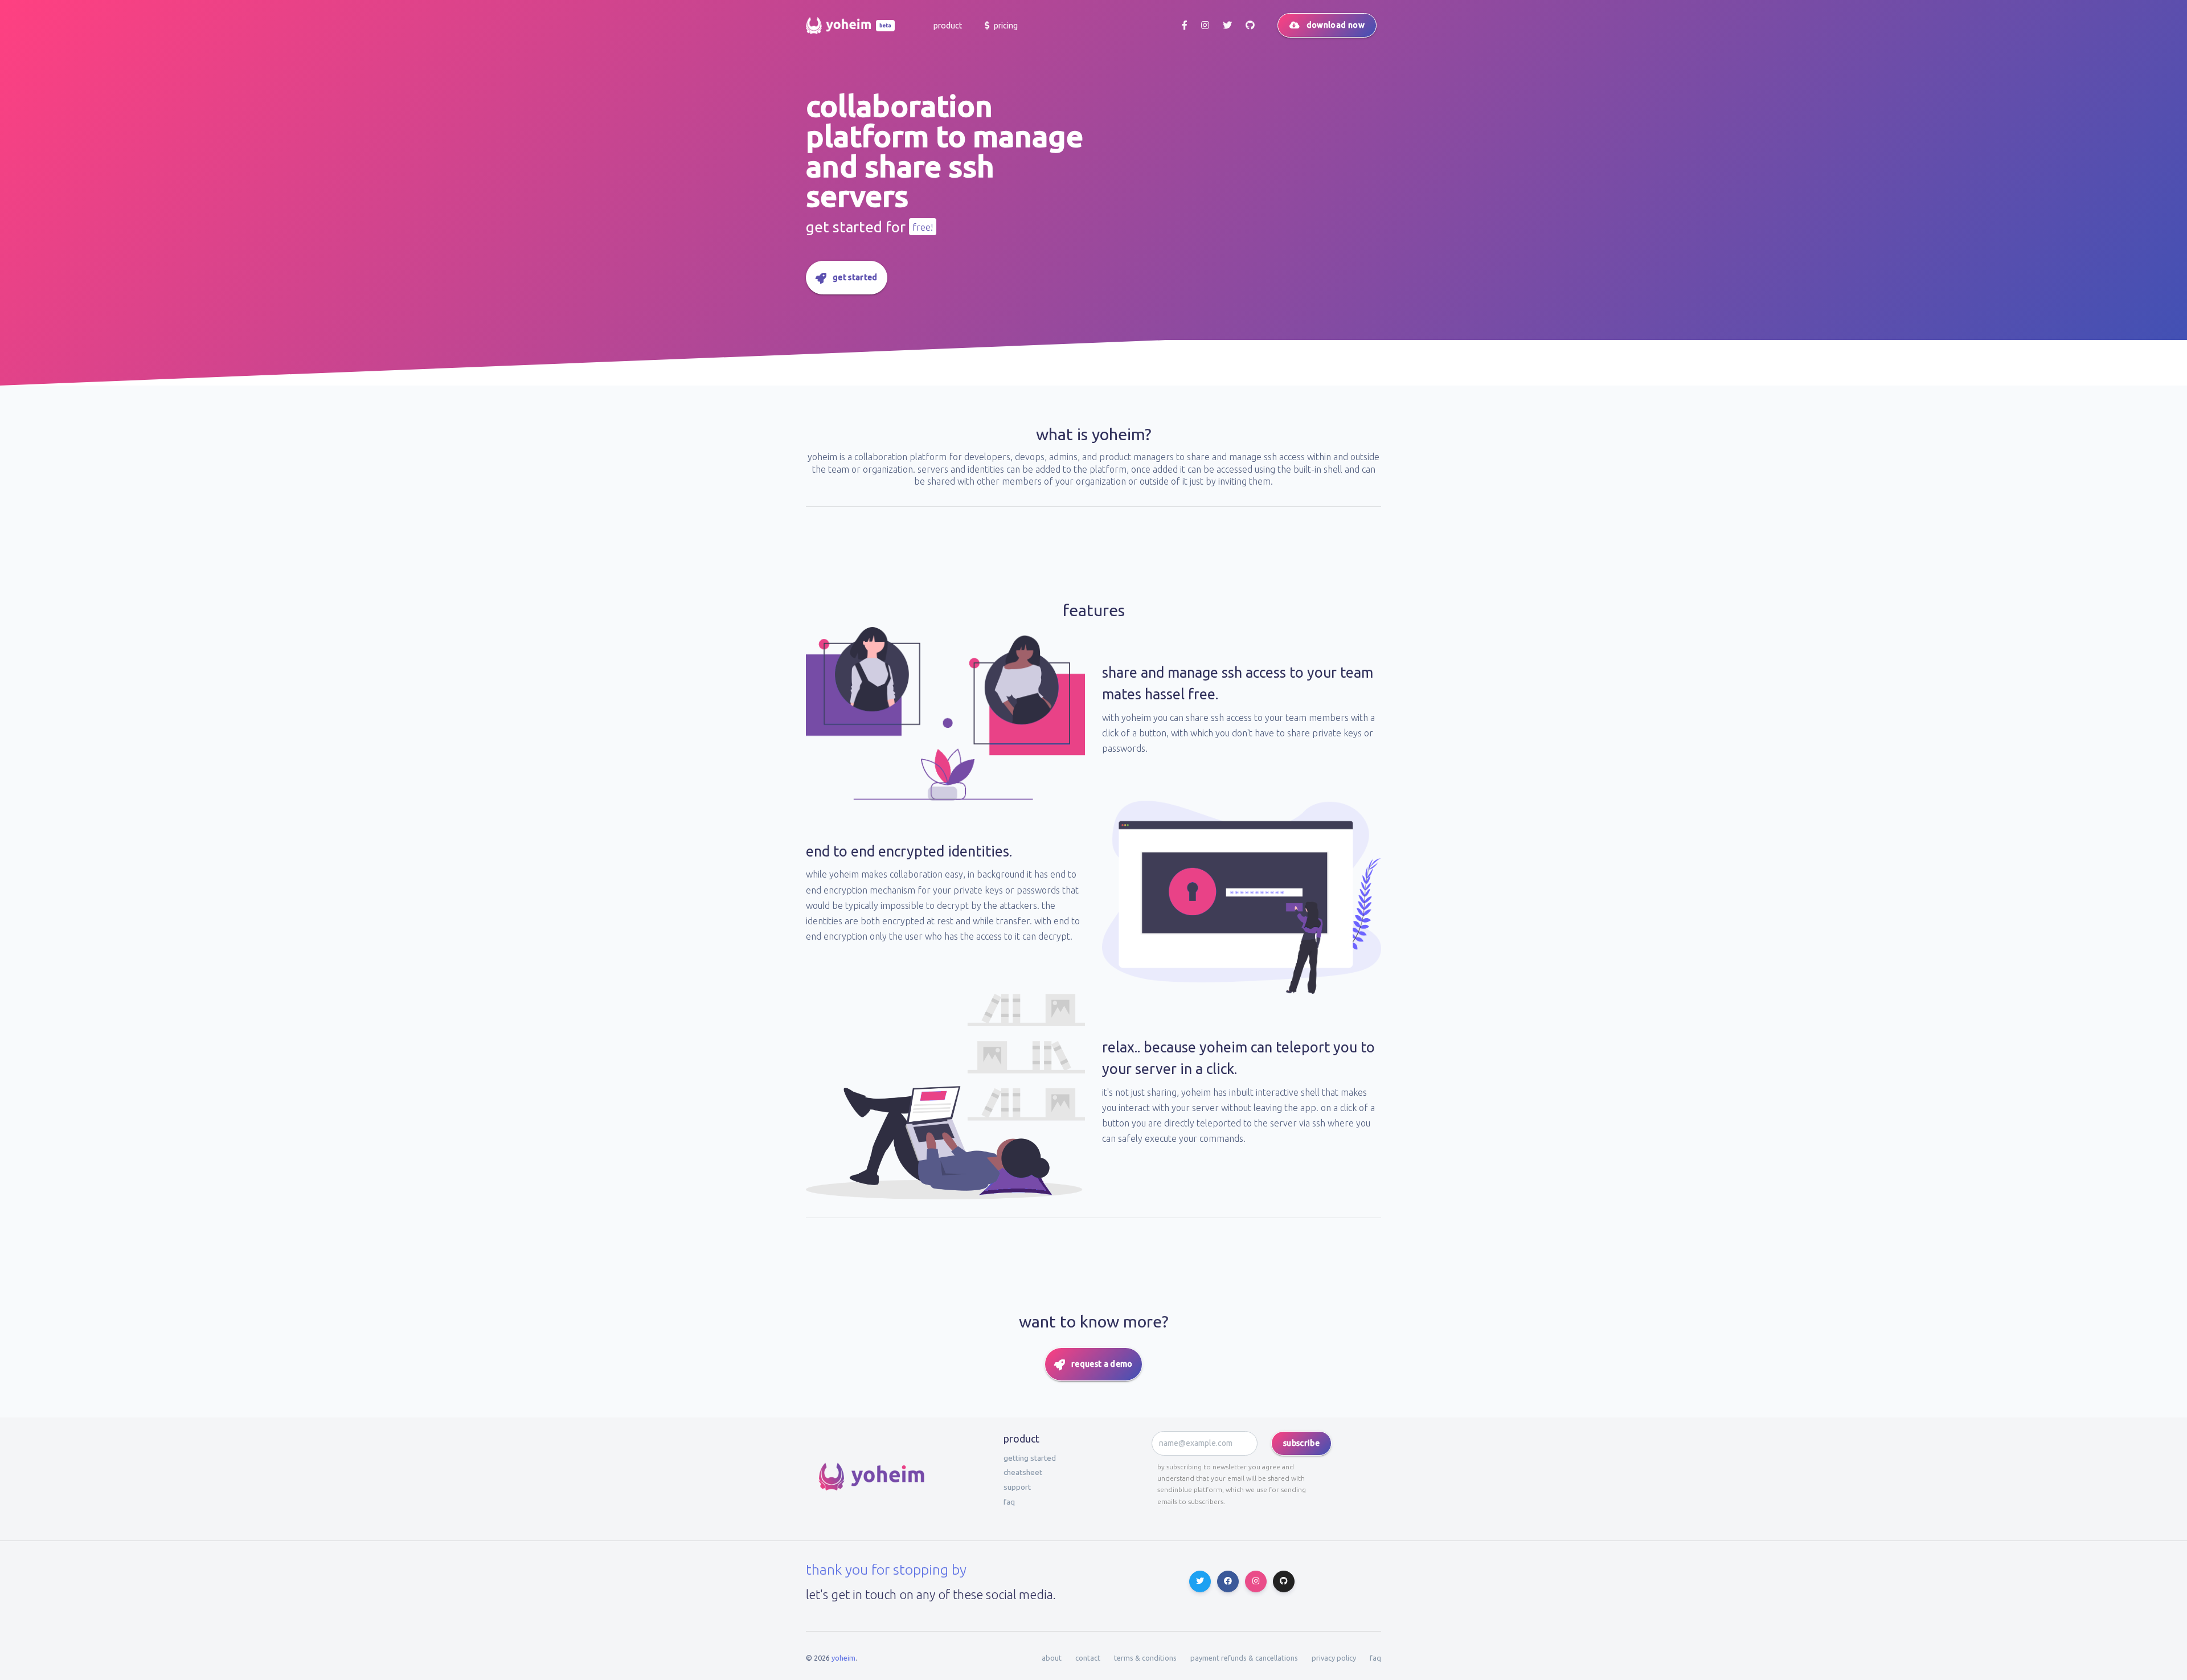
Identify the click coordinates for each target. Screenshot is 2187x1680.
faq (1009, 1502)
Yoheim (843, 1658)
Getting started (1030, 1458)
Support (1017, 1487)
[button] (947, 26)
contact (1088, 1658)
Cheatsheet (1023, 1472)
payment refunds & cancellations (1244, 1658)
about (1052, 1658)
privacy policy (1334, 1658)
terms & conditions (1145, 1658)
